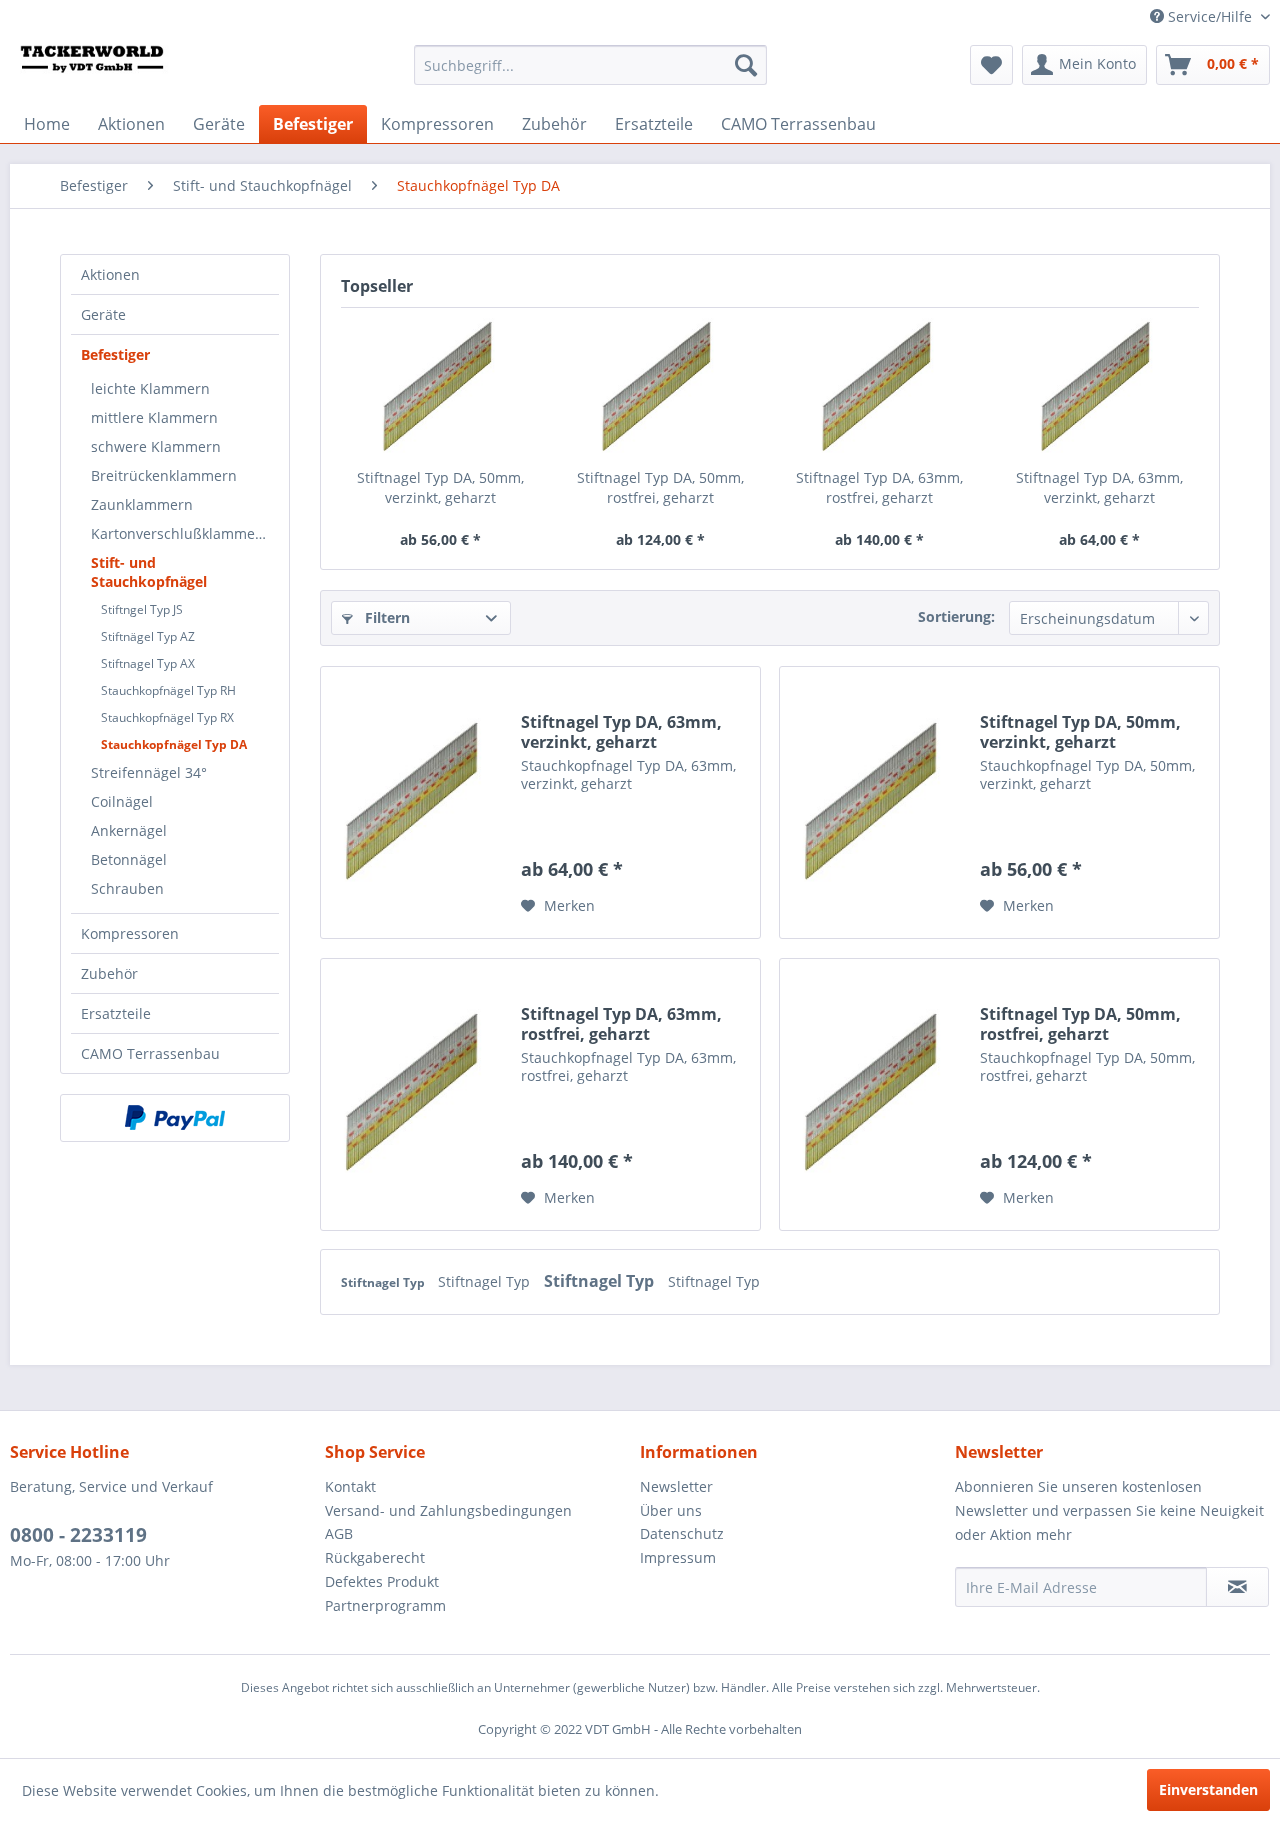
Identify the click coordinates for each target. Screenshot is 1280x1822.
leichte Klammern (150, 388)
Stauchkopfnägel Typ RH (168, 690)
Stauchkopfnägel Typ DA (174, 744)
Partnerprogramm (385, 1605)
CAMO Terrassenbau (150, 1053)
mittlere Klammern (154, 417)
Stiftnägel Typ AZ (148, 636)
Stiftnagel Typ (384, 1282)
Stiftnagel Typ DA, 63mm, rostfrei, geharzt (879, 487)
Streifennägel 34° (149, 772)
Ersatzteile (116, 1013)
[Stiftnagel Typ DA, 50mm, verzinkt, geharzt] (441, 388)
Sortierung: (956, 616)
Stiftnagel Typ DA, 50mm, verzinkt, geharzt (440, 487)
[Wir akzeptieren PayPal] (175, 1118)
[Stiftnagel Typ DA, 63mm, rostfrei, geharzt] (880, 388)
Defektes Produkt (382, 1581)
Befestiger (115, 354)
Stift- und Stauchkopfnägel (149, 572)
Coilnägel (122, 801)
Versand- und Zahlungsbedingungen (448, 1510)
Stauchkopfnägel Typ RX (167, 717)
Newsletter (676, 1486)
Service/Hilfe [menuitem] (1210, 16)
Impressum (678, 1557)
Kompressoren (130, 933)
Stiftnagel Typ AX (148, 663)
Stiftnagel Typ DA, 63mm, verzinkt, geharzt (1099, 487)
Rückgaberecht (375, 1557)
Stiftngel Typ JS (142, 609)
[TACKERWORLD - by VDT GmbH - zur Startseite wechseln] (105, 70)
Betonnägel (129, 859)
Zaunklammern (142, 504)
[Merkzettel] (991, 65)
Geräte (103, 314)
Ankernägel (129, 830)
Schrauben (127, 888)
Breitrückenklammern (164, 475)
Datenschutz (682, 1533)
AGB (339, 1533)
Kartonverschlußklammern (180, 533)
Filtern (385, 617)
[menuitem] (590, 65)
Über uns (671, 1510)
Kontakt (350, 1486)
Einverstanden (1208, 1789)
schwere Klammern (156, 446)
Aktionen (110, 274)
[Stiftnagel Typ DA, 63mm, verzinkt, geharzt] (1100, 388)
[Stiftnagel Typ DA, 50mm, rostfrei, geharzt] (661, 388)
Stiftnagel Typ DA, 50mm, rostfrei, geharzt (660, 487)
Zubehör (109, 973)
